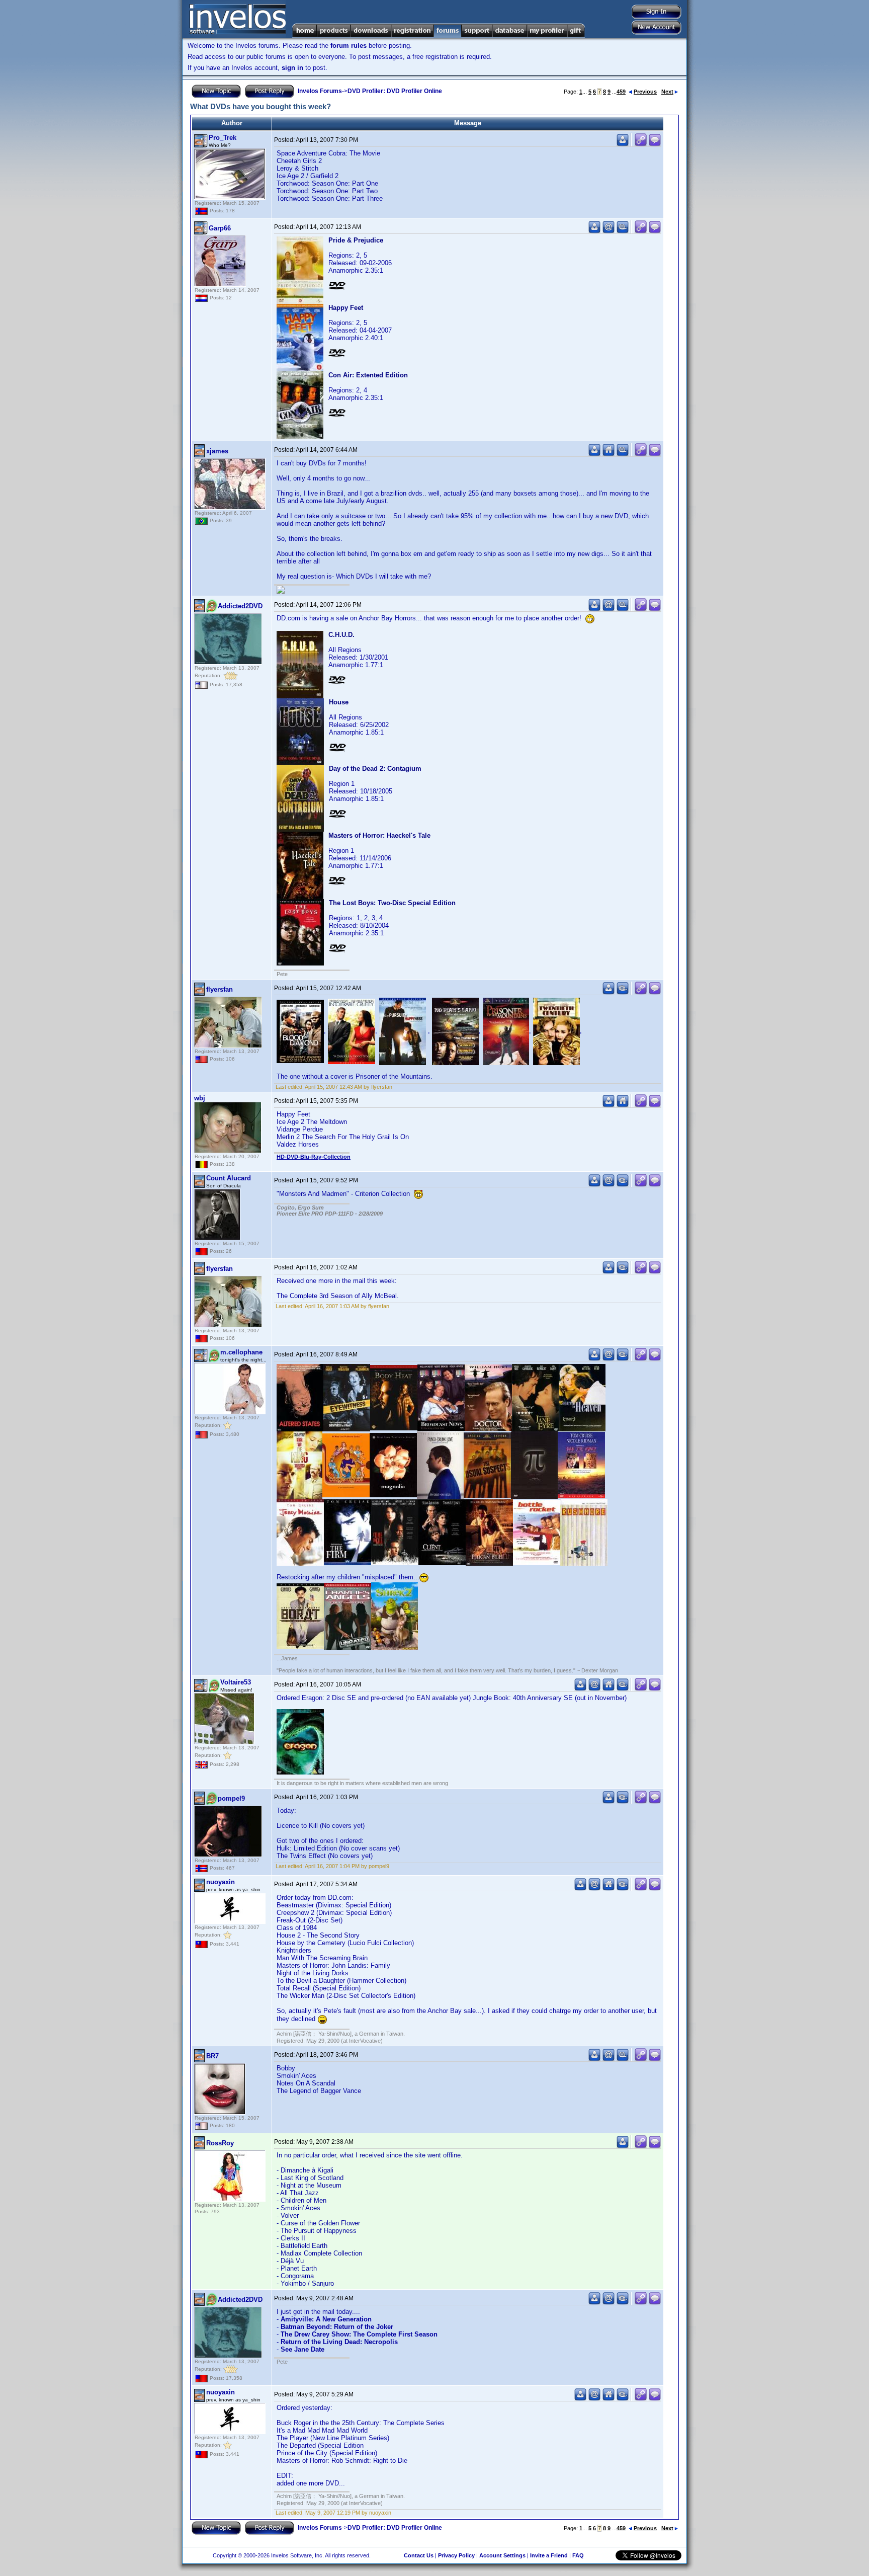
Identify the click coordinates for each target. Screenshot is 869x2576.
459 (621, 92)
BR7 (212, 2056)
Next (667, 92)
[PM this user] (623, 144)
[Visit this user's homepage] (609, 454)
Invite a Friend (549, 2555)
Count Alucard (229, 1178)
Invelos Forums (320, 91)
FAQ (578, 2555)
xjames (217, 451)
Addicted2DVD (240, 606)
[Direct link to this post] (641, 144)
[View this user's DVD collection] (623, 231)
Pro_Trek (223, 138)
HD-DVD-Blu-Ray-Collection (314, 1157)
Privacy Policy (456, 2555)
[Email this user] (609, 231)
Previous (645, 92)
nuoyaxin (221, 1882)
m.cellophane (241, 1352)
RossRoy (220, 2143)
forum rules (349, 46)
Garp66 (220, 228)
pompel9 (231, 1798)
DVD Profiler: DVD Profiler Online (395, 91)
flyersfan (220, 989)
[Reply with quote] (655, 144)
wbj (200, 1098)
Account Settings (502, 2555)
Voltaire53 (236, 1682)
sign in (292, 68)
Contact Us (419, 2555)
